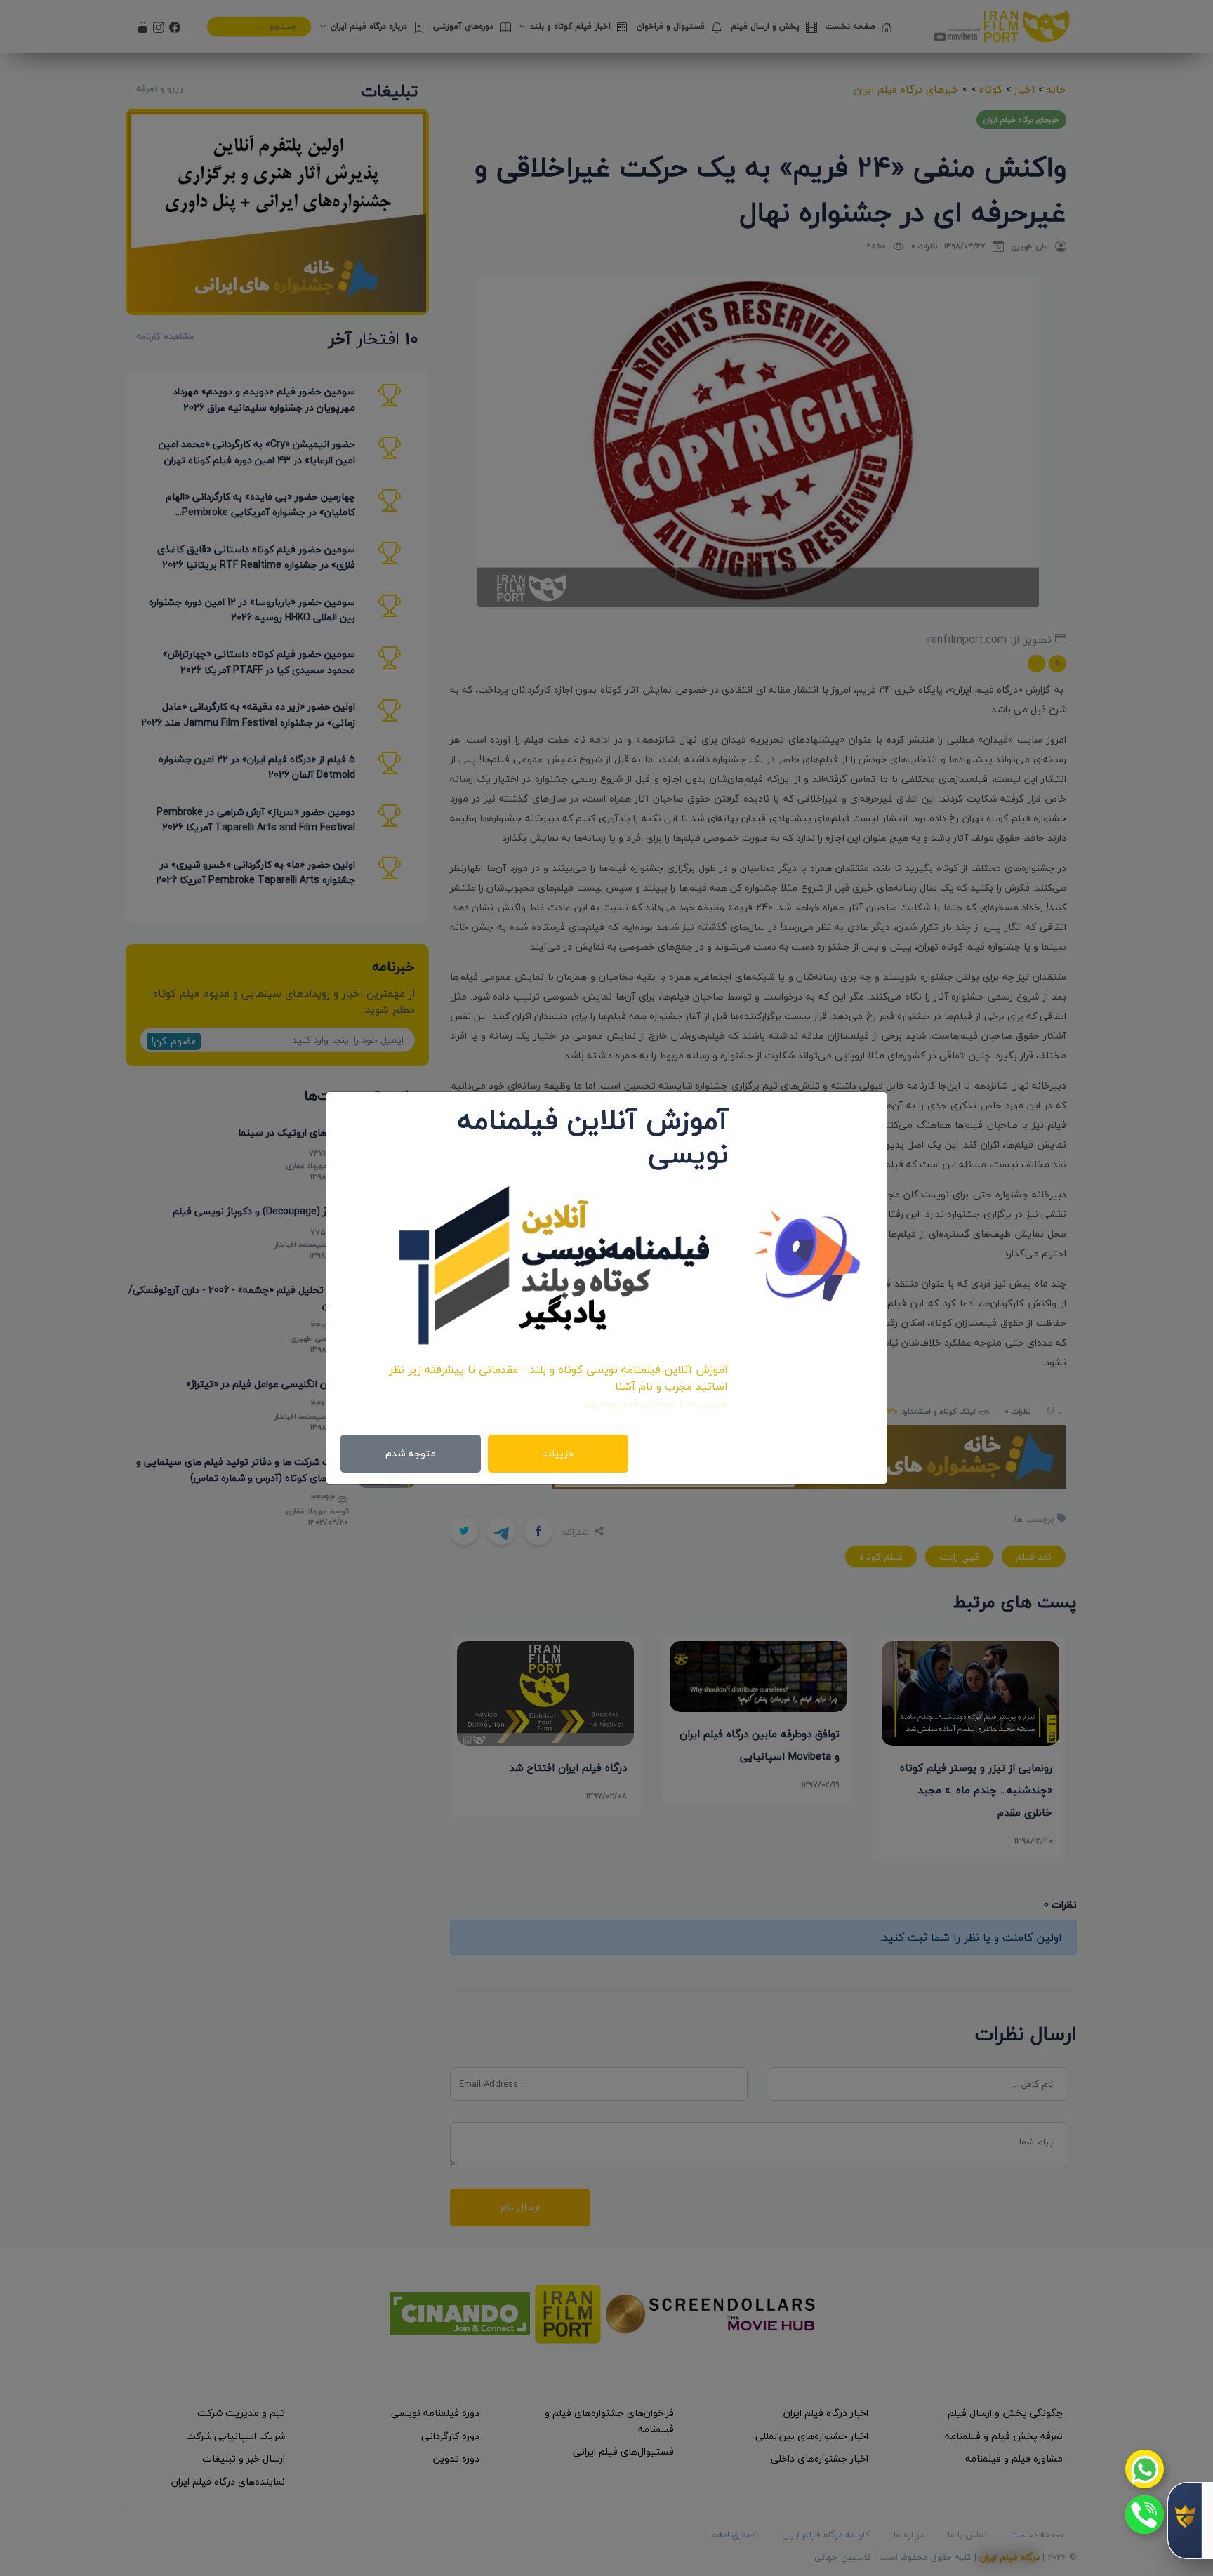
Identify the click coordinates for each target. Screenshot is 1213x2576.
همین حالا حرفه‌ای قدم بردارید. (655, 1403)
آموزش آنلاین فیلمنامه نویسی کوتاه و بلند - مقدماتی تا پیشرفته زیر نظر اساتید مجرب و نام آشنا (558, 1378)
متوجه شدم (411, 1453)
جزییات (558, 1453)
